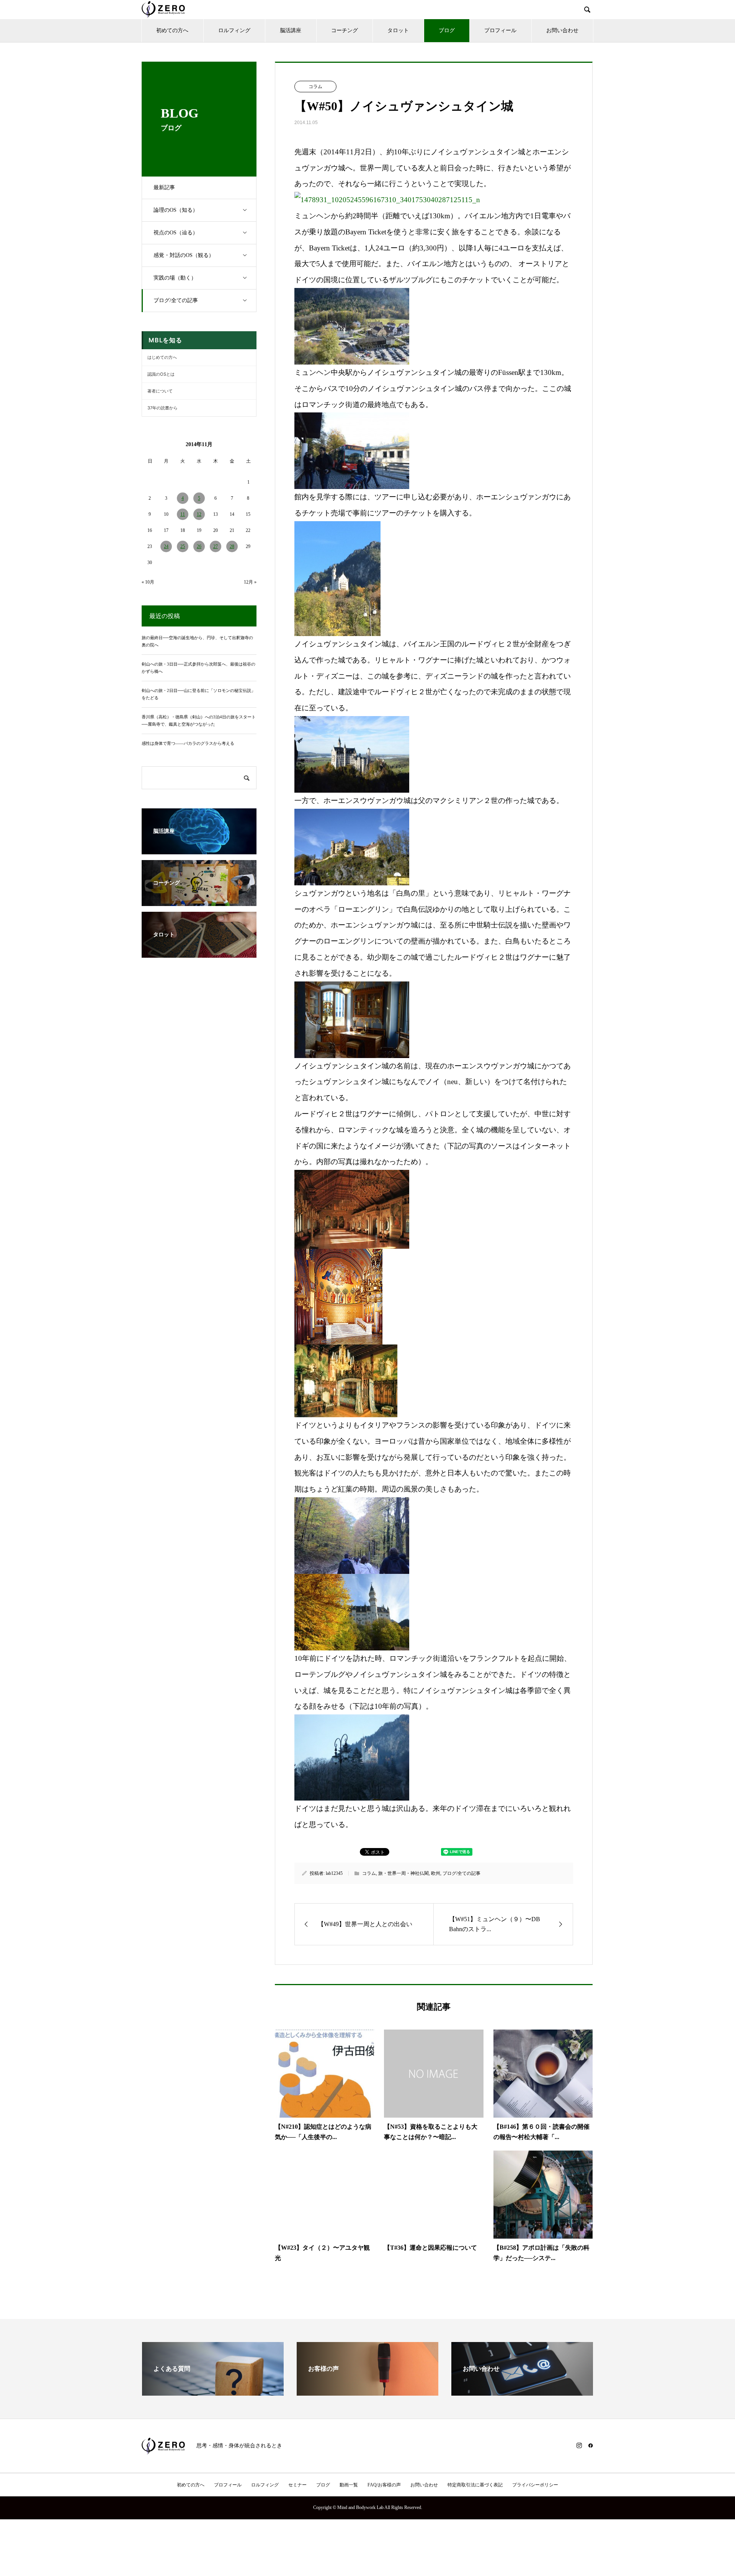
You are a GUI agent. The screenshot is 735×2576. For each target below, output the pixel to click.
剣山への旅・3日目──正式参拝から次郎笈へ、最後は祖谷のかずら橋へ (198, 668)
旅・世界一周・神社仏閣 (403, 1873)
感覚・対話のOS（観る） (184, 255)
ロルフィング (234, 30)
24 (166, 546)
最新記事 (164, 187)
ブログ (447, 30)
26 (199, 546)
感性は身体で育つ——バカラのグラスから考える (188, 743)
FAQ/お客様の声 (384, 2485)
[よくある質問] (213, 2392)
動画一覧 (349, 2485)
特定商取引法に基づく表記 (475, 2485)
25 (183, 546)
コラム (315, 87)
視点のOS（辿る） (176, 233)
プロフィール (500, 30)
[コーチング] (199, 902)
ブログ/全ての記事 (176, 300)
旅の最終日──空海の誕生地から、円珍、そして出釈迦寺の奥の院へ (197, 641)
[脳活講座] (199, 850)
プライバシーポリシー (535, 2485)
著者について (160, 391)
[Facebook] (591, 2445)
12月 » (250, 582)
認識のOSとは (161, 374)
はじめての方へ (162, 357)
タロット (398, 30)
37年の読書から (163, 408)
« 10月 (148, 582)
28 (232, 546)
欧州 (436, 1873)
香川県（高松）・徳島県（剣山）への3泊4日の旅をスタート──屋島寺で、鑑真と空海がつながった (199, 720)
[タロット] (199, 954)
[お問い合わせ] (522, 2392)
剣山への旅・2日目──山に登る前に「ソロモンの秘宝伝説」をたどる (198, 694)
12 (199, 514)
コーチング (345, 30)
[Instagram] (579, 2445)
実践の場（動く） (175, 278)
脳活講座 (291, 30)
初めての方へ (172, 30)
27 (216, 546)
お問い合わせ (562, 30)
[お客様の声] (367, 2392)
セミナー (297, 2485)
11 (183, 514)
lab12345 (334, 1873)
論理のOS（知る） (176, 210)
